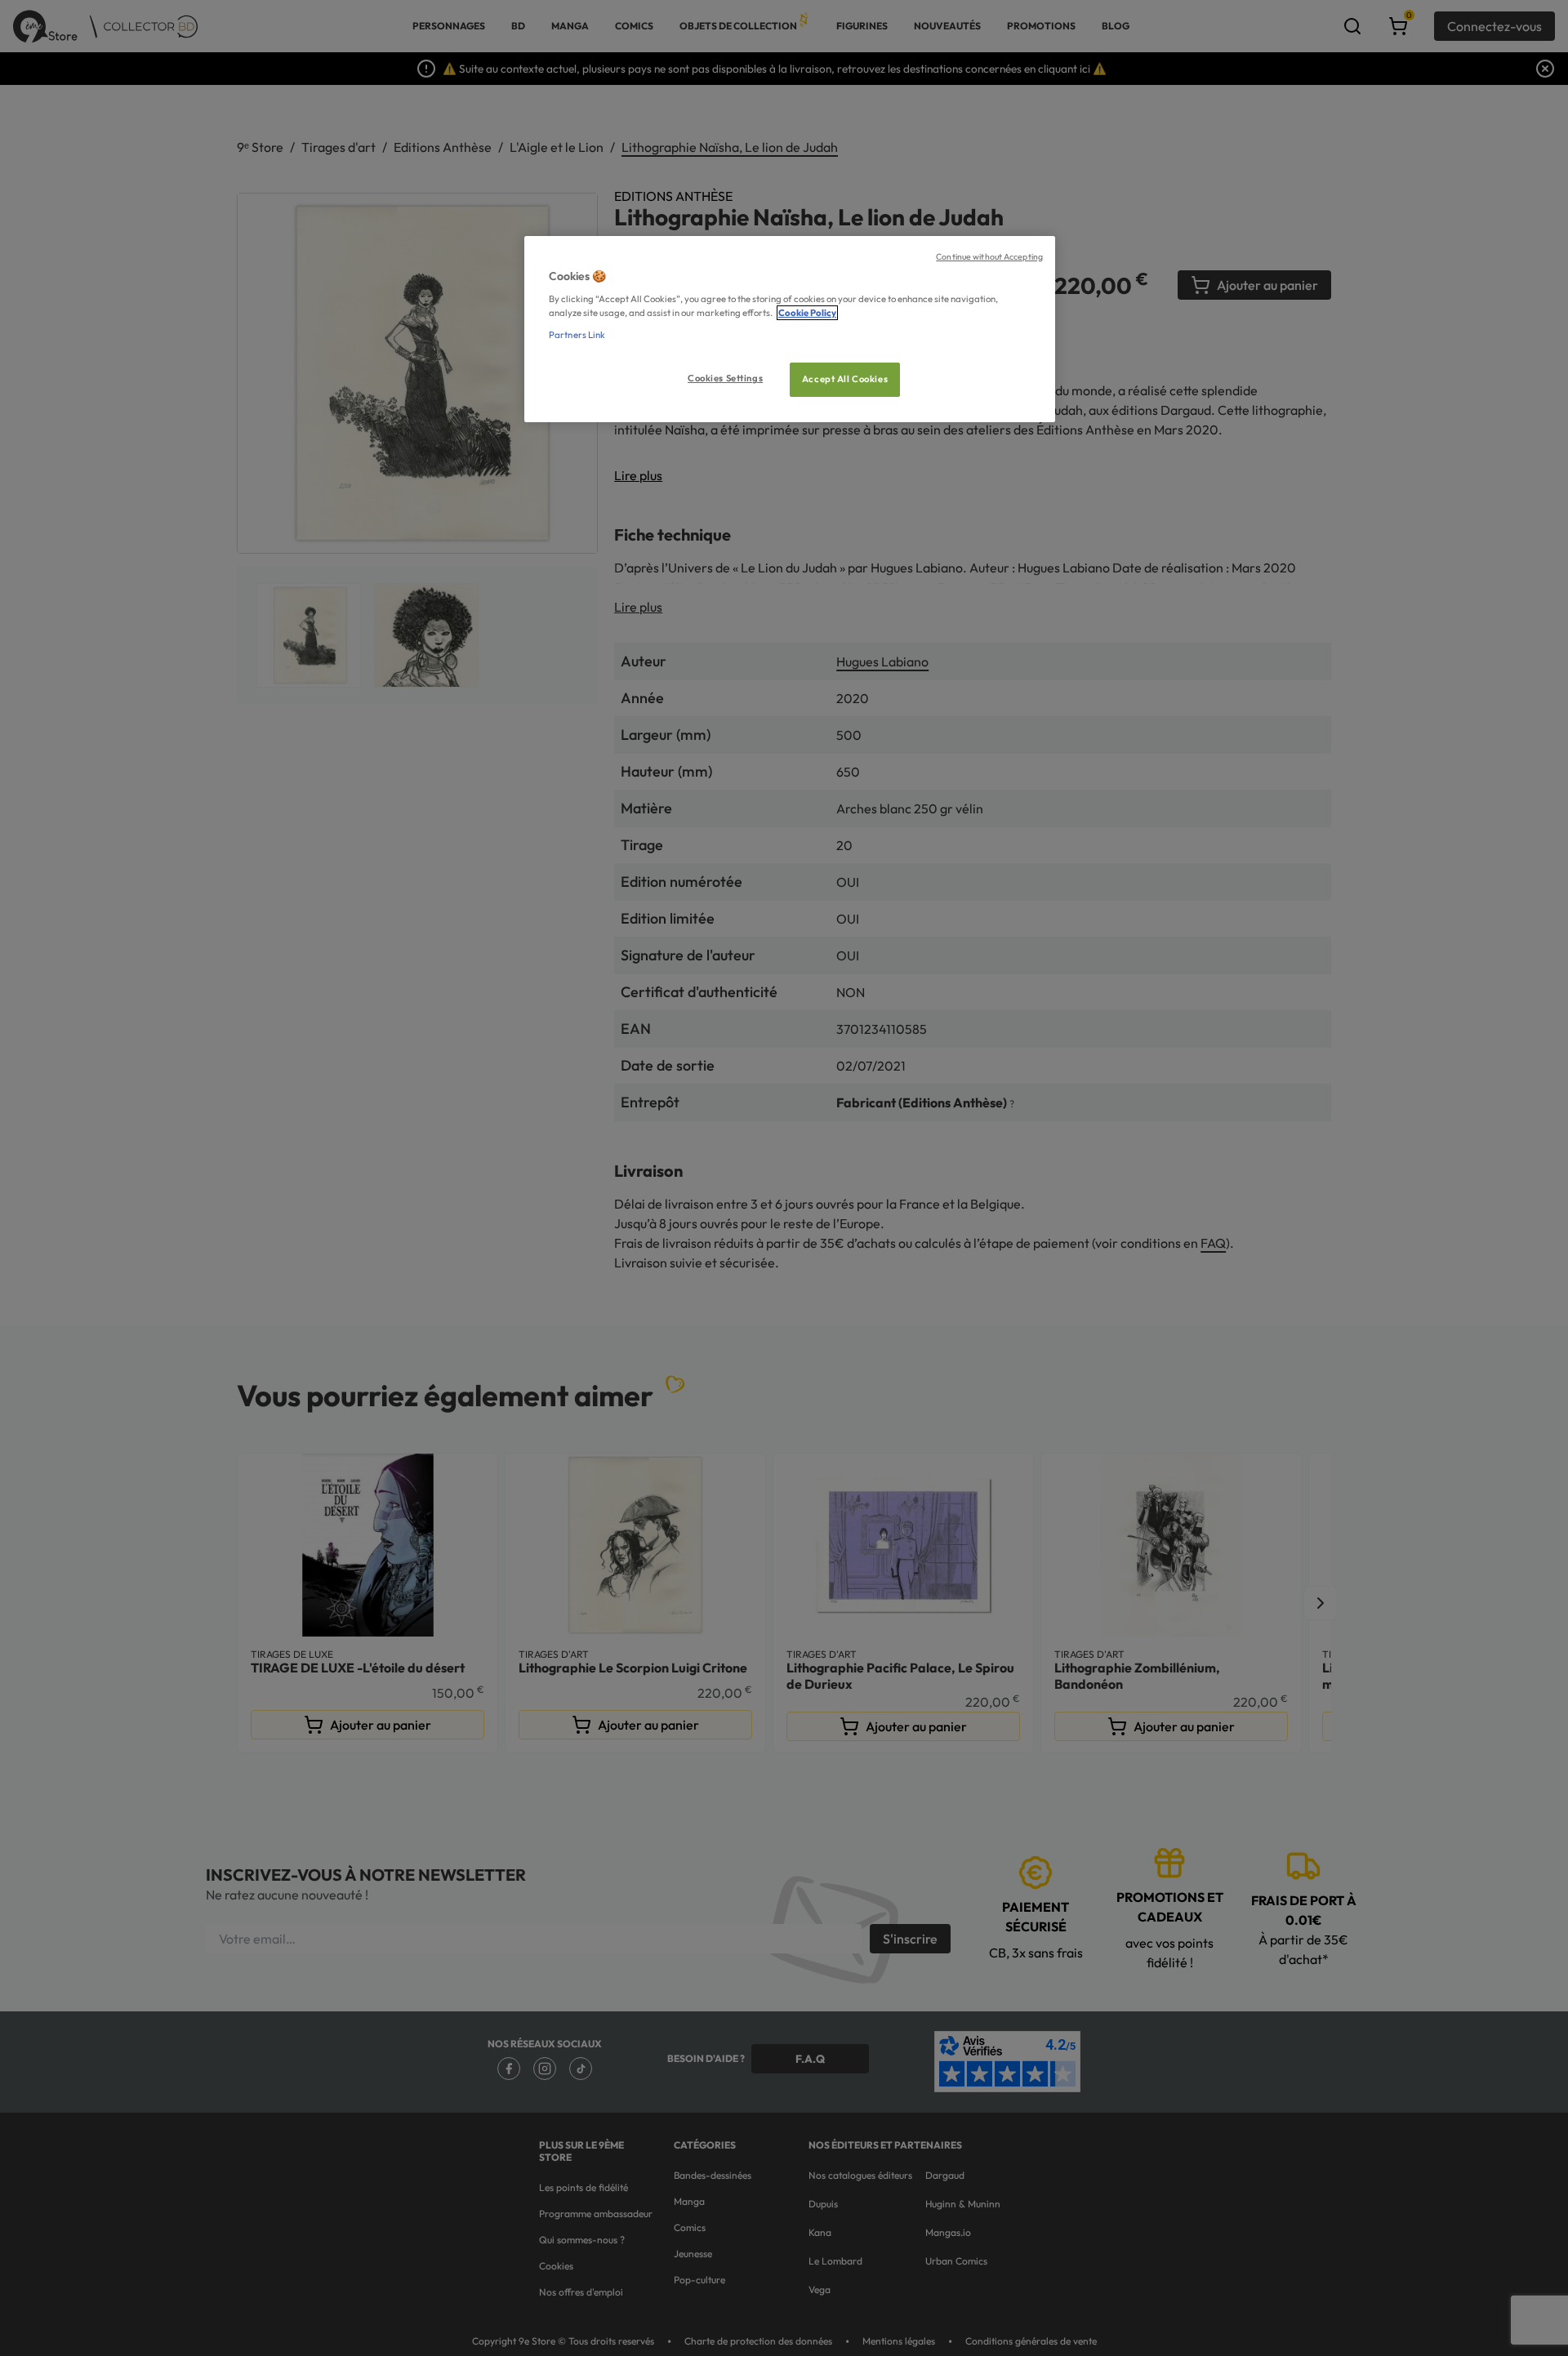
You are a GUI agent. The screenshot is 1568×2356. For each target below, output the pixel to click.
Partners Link (577, 335)
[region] (790, 330)
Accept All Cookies (845, 379)
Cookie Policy (807, 313)
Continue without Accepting (989, 256)
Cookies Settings (725, 378)
